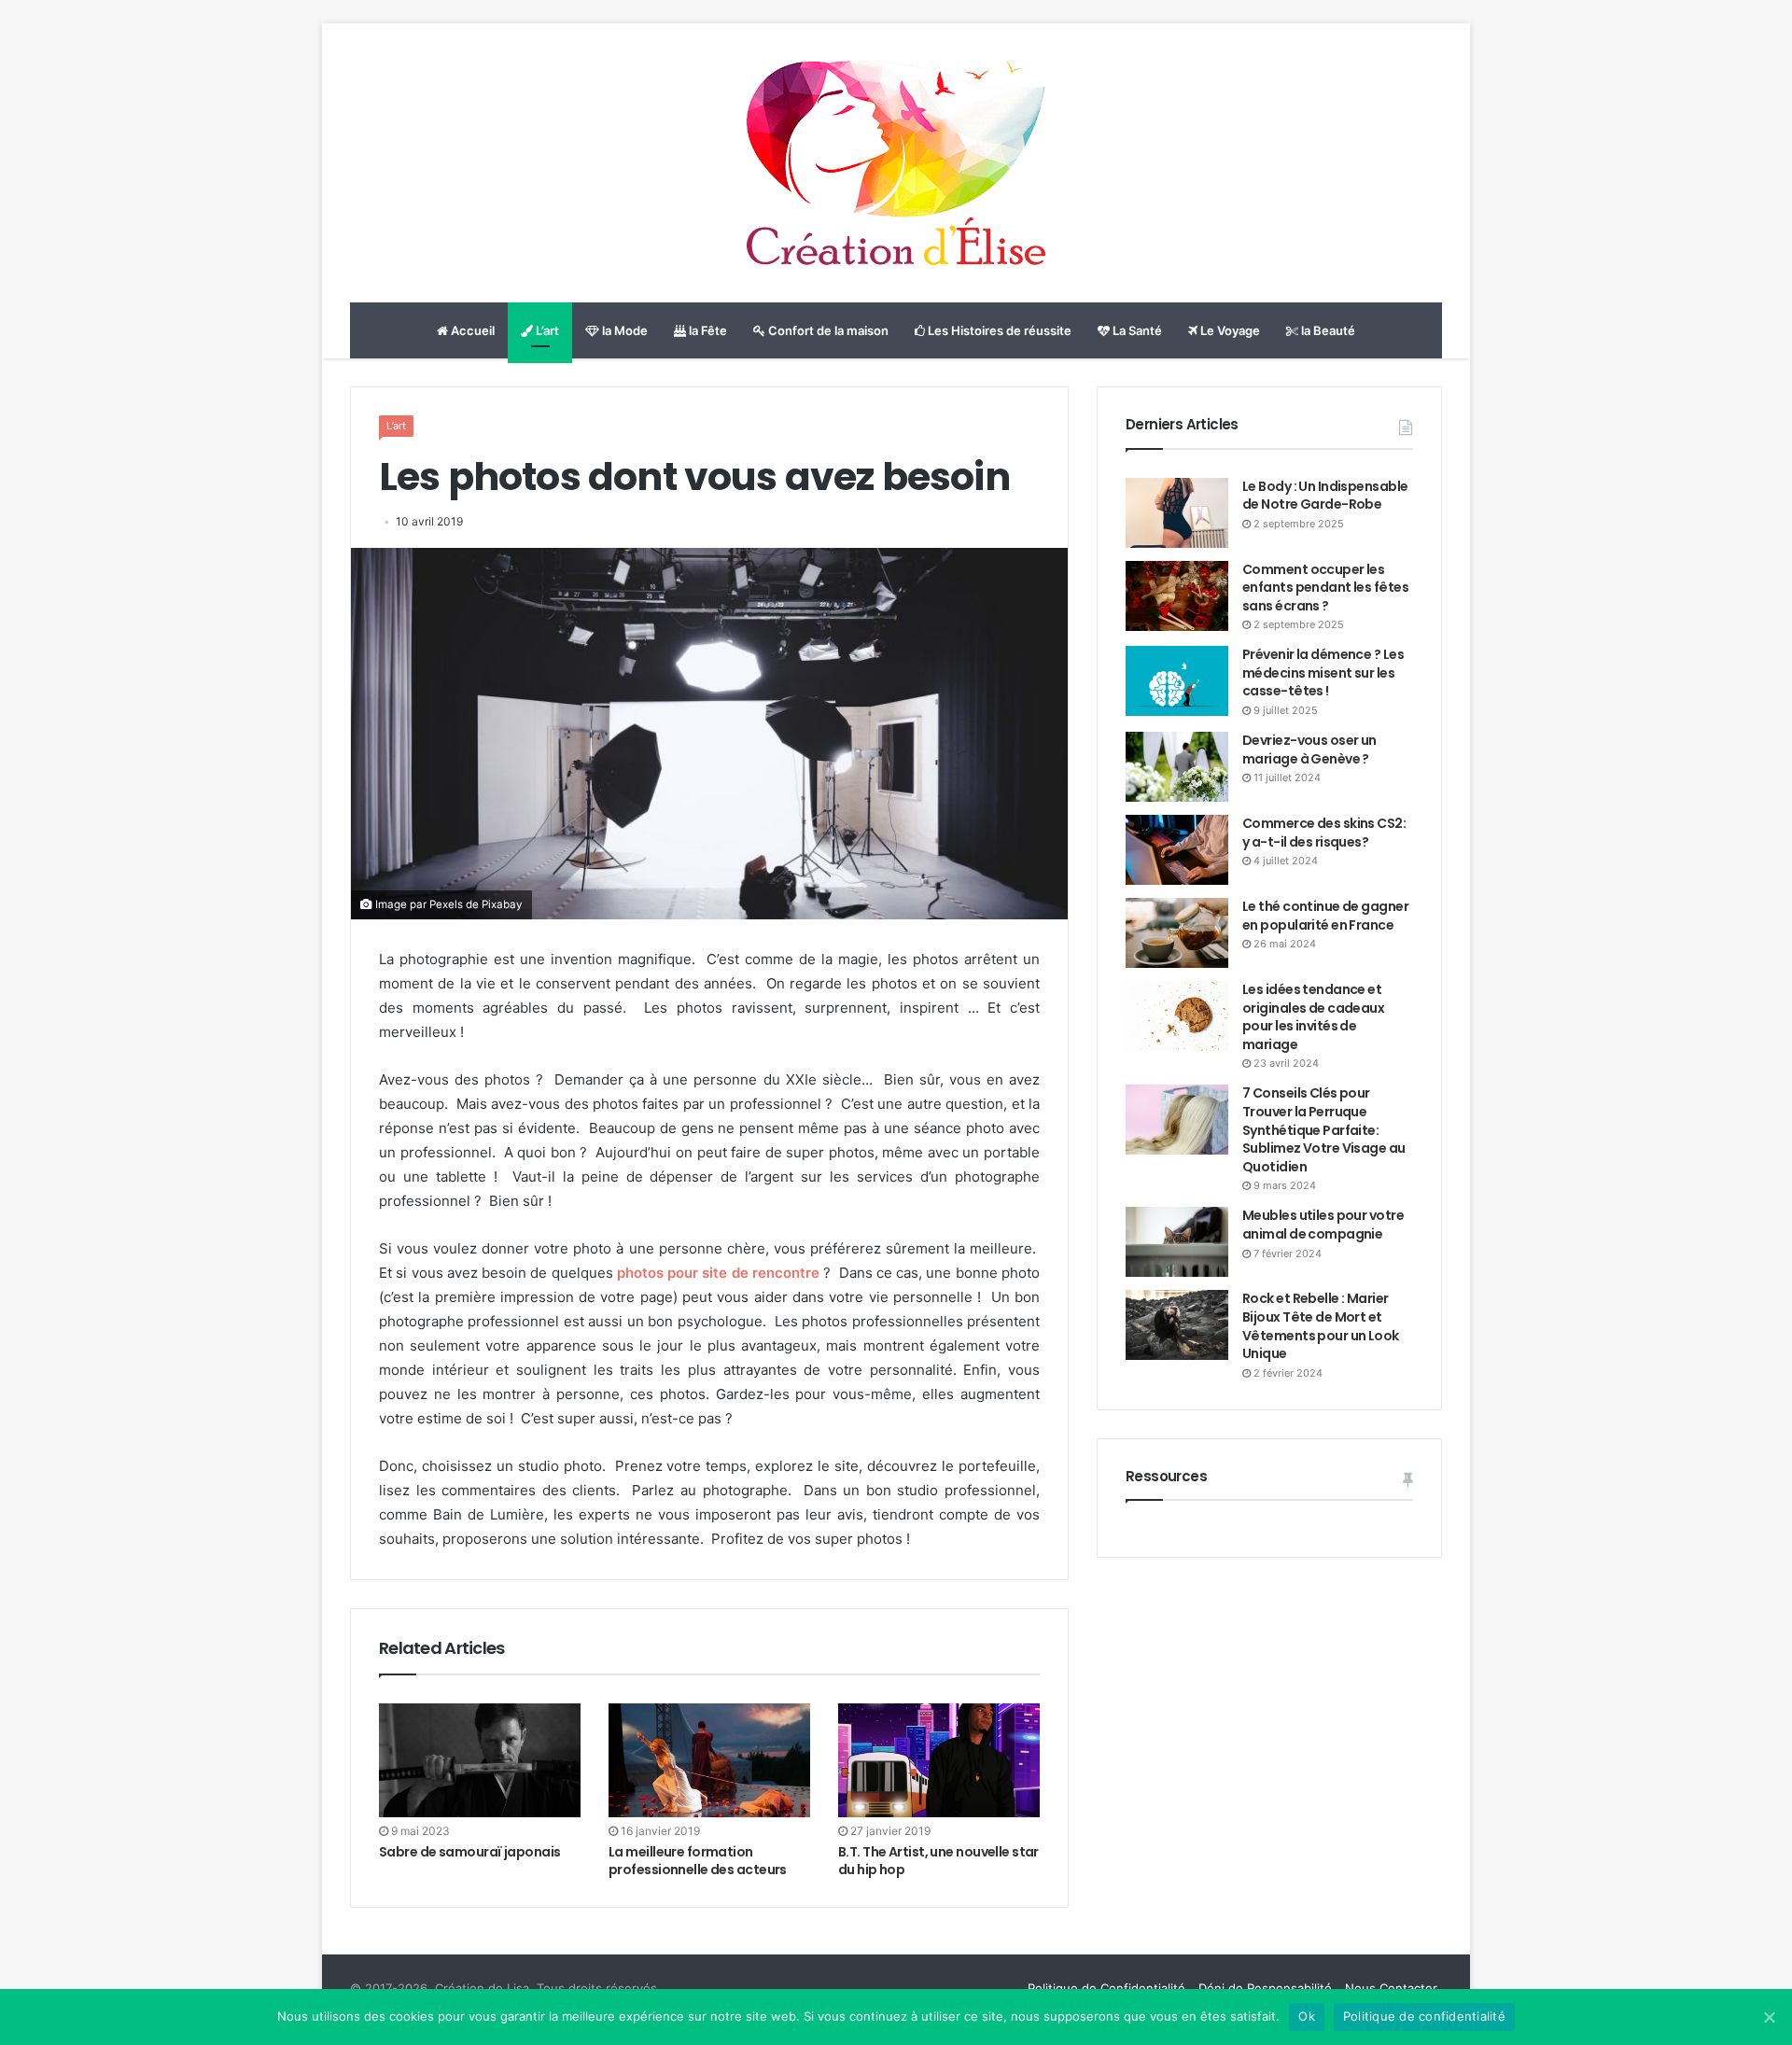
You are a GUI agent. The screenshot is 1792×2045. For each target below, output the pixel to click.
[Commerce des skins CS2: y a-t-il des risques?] (1177, 850)
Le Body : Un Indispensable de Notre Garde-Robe (1325, 496)
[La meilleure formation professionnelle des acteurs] (709, 1760)
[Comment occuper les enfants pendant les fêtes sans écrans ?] (1177, 596)
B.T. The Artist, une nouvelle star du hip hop (938, 1861)
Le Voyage (1229, 330)
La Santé (1136, 330)
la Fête (707, 330)
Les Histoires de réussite (998, 330)
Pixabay (502, 904)
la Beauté (1327, 330)
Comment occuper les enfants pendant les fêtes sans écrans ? (1325, 588)
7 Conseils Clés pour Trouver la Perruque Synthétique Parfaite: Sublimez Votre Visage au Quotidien (1324, 1129)
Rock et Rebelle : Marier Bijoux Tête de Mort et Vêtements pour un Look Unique (1321, 1326)
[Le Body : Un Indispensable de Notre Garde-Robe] (1177, 513)
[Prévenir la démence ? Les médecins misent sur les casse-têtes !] (1177, 681)
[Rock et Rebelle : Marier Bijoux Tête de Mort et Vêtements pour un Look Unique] (1177, 1325)
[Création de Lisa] (896, 163)
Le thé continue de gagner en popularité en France (1325, 916)
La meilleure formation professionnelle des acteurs (698, 1861)
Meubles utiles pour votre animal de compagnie (1323, 1225)
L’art (546, 330)
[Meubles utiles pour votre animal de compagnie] (1177, 1242)
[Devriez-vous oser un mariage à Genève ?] (1177, 767)
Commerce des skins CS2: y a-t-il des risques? (1324, 833)
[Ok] (1769, 2017)
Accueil (471, 330)
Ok (1307, 2016)
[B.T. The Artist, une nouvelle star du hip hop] (939, 1760)
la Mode (623, 330)
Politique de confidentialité (1424, 2016)
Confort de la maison (827, 330)
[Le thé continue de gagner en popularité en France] (1177, 933)
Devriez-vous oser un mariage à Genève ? (1309, 749)
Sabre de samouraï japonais (469, 1852)
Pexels (446, 904)
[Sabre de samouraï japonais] (480, 1760)
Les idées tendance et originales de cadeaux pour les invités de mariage (1313, 1017)
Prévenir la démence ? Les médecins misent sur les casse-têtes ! (1323, 672)
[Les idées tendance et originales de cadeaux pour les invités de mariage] (1177, 1016)
